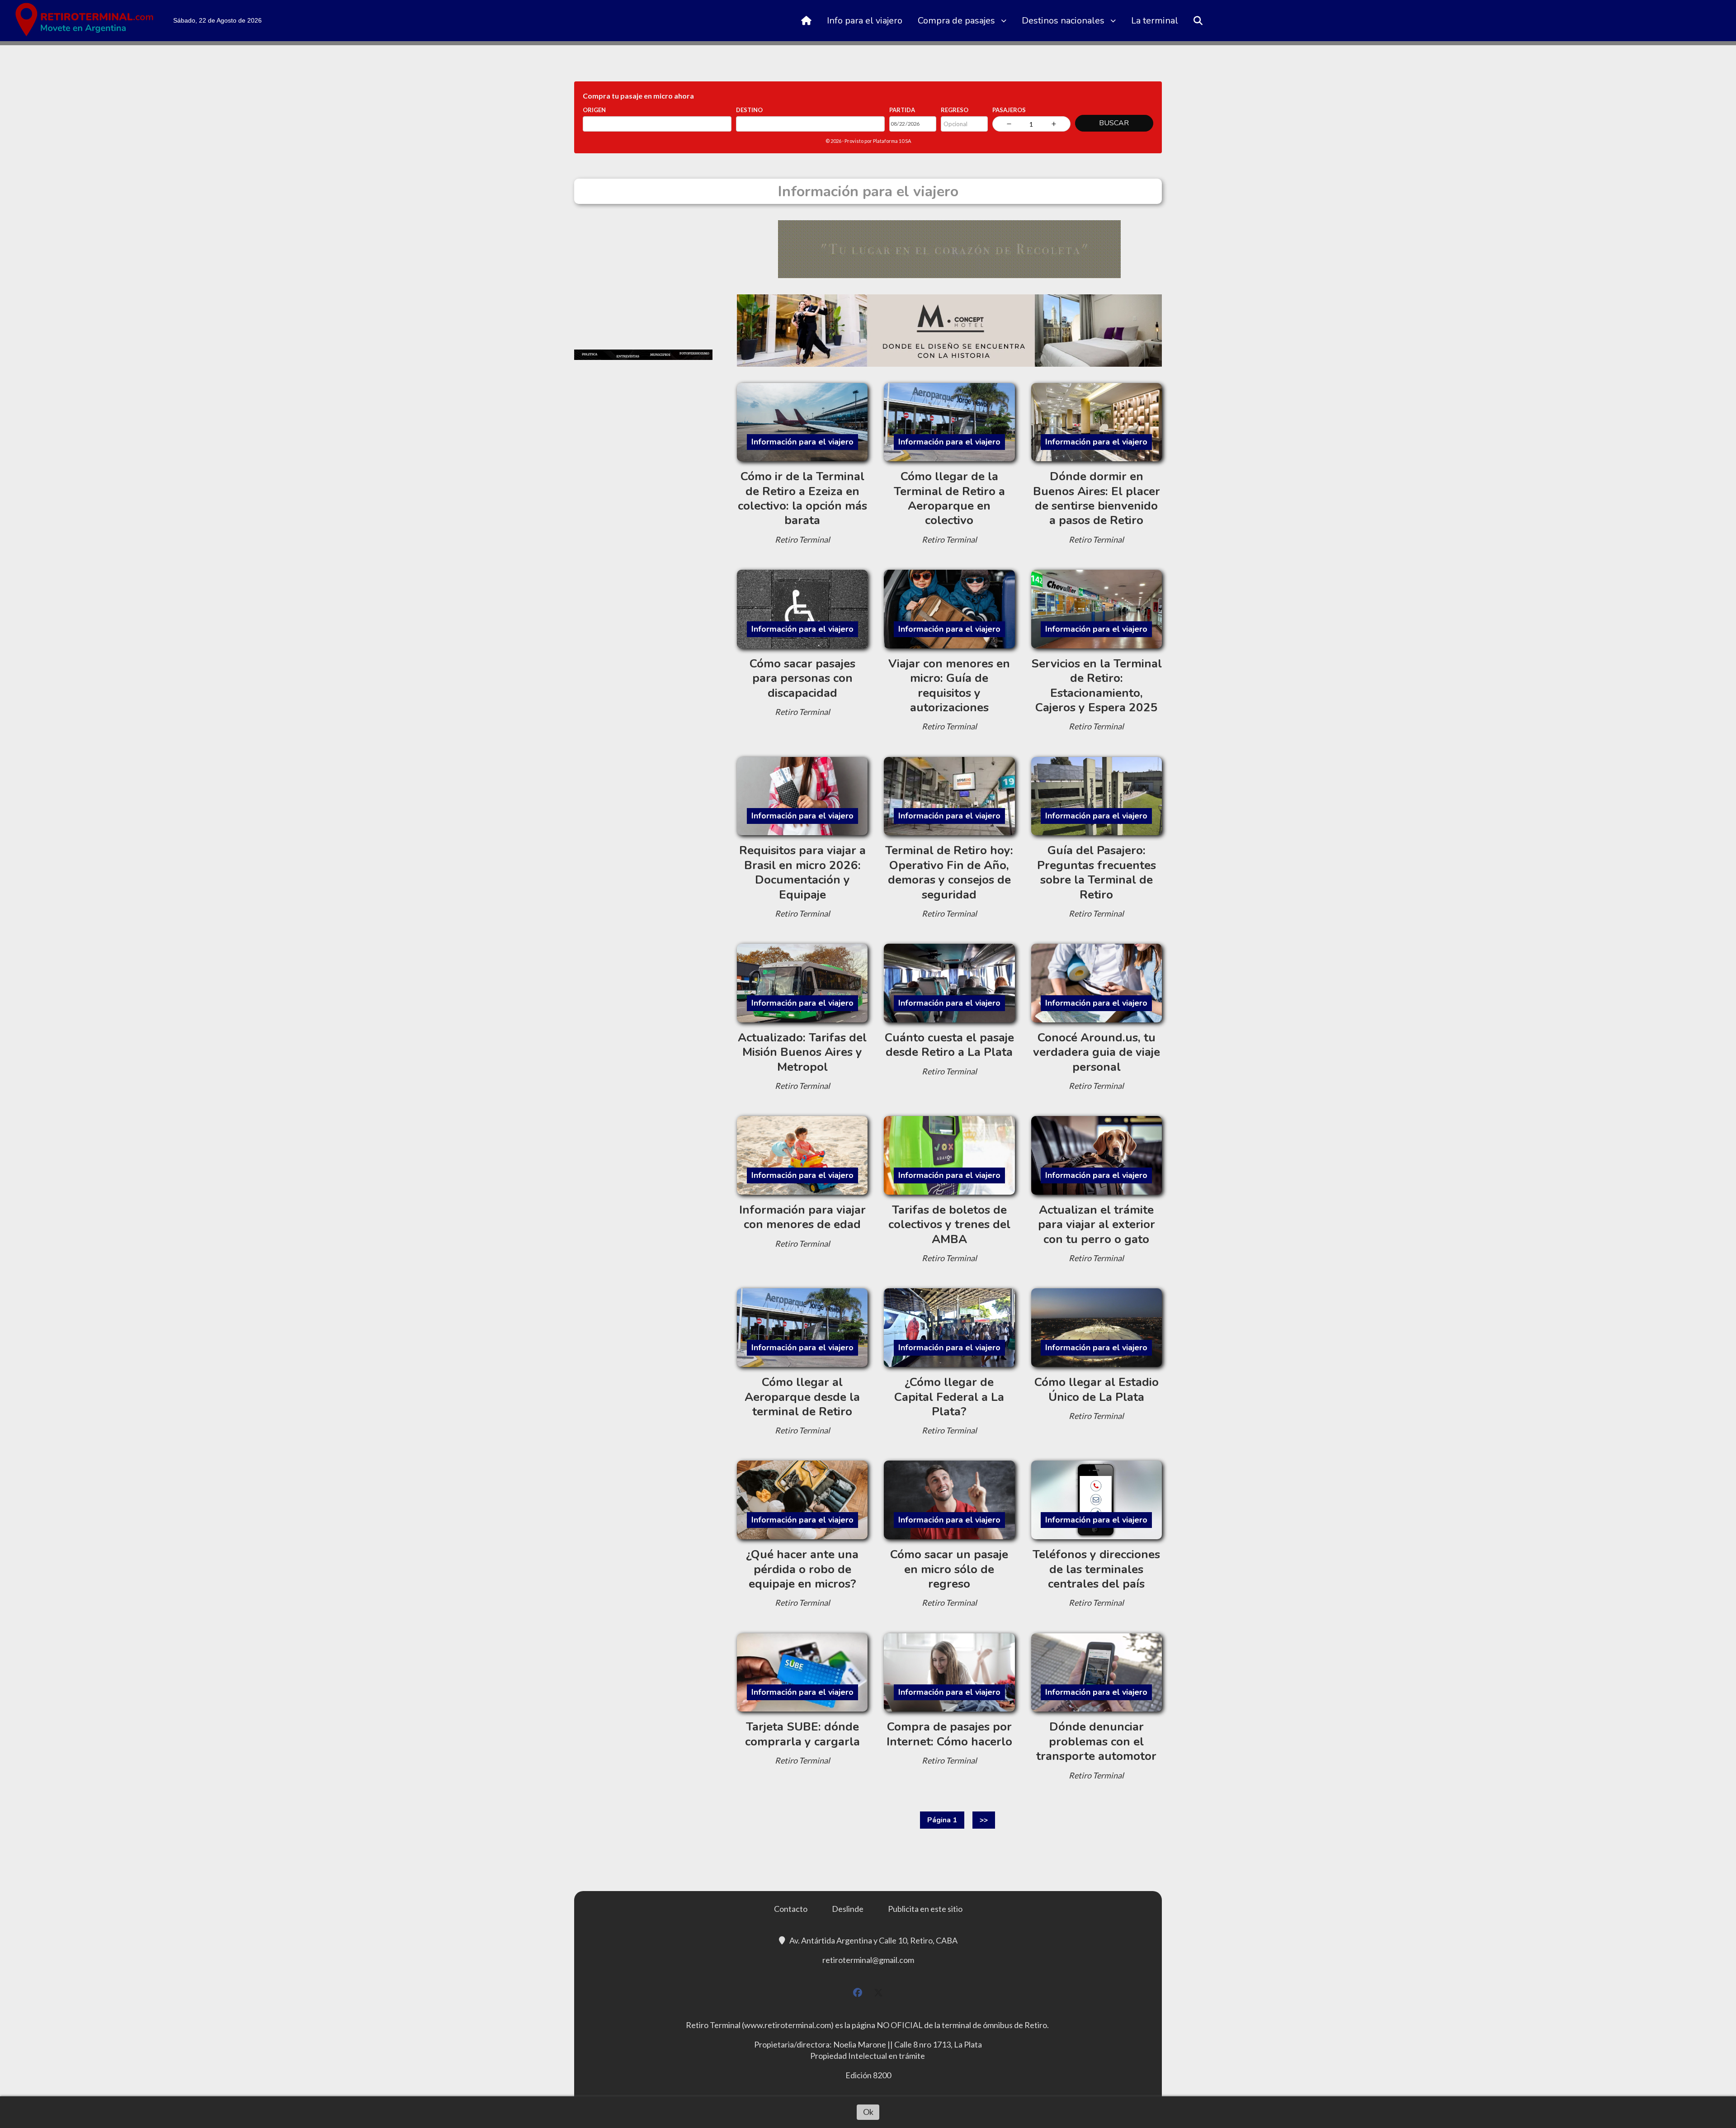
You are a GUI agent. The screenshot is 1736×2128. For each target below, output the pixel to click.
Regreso (955, 110)
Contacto (791, 1909)
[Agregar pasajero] (1054, 124)
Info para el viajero (865, 21)
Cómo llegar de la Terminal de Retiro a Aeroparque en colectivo (949, 498)
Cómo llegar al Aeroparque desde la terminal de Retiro (802, 1397)
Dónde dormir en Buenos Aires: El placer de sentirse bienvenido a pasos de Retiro (1097, 498)
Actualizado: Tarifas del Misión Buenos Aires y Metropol (802, 1052)
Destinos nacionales (1063, 21)
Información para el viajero (802, 442)
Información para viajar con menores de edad (802, 1217)
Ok (868, 2112)
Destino (749, 110)
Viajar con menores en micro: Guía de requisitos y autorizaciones (949, 686)
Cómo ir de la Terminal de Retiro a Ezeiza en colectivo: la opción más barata (802, 498)
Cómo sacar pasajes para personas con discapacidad (802, 678)
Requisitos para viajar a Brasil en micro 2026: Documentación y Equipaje (802, 872)
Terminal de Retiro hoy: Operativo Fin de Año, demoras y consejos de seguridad (949, 872)
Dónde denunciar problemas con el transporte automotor (1096, 1741)
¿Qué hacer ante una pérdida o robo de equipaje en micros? (802, 1569)
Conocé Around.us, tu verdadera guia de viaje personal (1097, 1052)
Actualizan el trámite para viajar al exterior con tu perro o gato (1097, 1225)
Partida (902, 110)
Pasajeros (1009, 110)
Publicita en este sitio (925, 1909)
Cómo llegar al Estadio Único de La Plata (1097, 1389)
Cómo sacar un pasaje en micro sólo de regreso (949, 1569)
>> (984, 1820)
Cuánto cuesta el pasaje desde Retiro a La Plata (949, 1045)
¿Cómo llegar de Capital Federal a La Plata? (949, 1397)
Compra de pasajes (956, 21)
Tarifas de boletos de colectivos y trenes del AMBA (949, 1225)
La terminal (1155, 21)
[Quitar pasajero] (1009, 124)
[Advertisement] (643, 277)
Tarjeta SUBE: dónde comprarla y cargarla (802, 1734)
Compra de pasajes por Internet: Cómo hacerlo (949, 1734)
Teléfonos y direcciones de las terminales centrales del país (1096, 1569)
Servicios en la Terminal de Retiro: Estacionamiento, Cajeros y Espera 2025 (1097, 686)
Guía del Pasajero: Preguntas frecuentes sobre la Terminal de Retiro (1097, 872)
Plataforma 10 (889, 141)
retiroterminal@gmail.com (868, 1960)
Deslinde (848, 1909)
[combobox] (657, 124)
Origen (594, 110)
